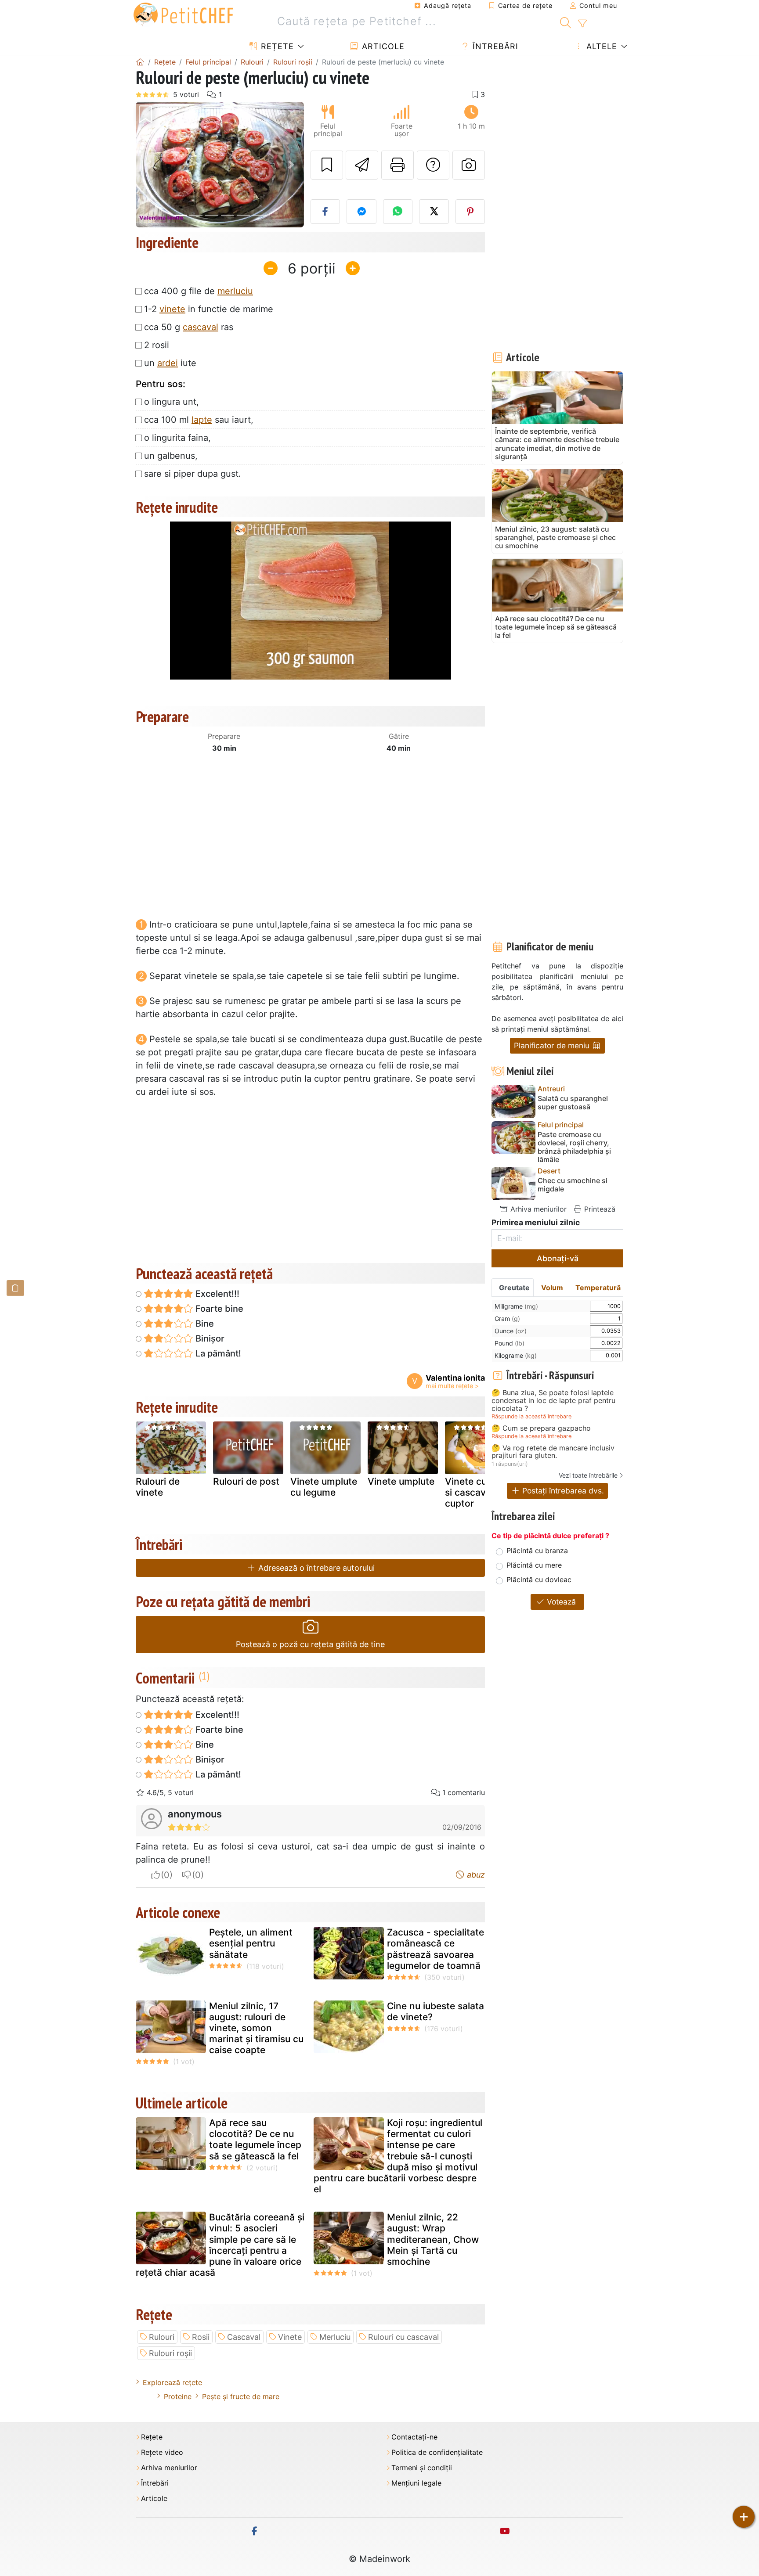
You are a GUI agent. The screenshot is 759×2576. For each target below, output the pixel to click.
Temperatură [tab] (598, 1288)
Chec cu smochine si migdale (573, 1185)
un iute (170, 363)
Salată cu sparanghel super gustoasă (573, 1103)
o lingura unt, (172, 402)
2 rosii (157, 345)
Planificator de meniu (553, 1045)
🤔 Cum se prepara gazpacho (541, 1428)
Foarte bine (218, 1309)
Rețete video (162, 2452)
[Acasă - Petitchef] (140, 62)
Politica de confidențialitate (437, 2452)
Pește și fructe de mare (241, 2396)
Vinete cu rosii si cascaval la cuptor (476, 1492)
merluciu (235, 291)
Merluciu (335, 2337)
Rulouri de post (246, 1481)
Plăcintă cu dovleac (539, 1579)
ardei (168, 363)
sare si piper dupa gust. (193, 474)
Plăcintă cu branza (537, 1551)
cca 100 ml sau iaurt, (199, 420)
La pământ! (217, 1353)
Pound (510, 1343)
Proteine (178, 2396)
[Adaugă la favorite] (327, 165)
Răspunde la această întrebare (531, 1416)
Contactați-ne (414, 2437)
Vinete (290, 2337)
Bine (204, 1324)
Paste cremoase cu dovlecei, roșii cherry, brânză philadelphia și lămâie (574, 1147)
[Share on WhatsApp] (398, 212)
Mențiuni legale (416, 2483)
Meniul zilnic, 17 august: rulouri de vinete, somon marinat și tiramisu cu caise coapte (256, 2028)
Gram (507, 1319)
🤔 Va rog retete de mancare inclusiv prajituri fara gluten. (553, 1452)
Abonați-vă (558, 1258)
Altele (600, 46)
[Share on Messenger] (361, 212)
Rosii (201, 2337)
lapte (202, 420)
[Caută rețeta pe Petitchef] (566, 22)
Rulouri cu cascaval (403, 2337)
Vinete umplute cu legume (324, 1487)
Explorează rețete (172, 2382)
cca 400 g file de (199, 291)
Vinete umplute (401, 1481)
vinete (172, 309)
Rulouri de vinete (158, 1487)
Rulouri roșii (170, 2353)
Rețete (276, 46)
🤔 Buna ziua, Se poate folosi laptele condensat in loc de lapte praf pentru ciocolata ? (553, 1401)
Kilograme (516, 1355)
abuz (475, 1875)
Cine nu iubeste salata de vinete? (436, 2011)
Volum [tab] (552, 1288)
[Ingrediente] (15, 1288)
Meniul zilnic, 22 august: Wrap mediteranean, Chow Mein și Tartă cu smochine (433, 2239)
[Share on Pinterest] (470, 212)
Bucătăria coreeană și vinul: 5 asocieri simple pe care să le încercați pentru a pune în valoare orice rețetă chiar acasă (220, 2245)
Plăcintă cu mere (534, 1565)
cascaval (201, 327)
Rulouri (162, 2337)
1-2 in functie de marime (209, 309)
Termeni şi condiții (422, 2468)
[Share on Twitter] (434, 212)
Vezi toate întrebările (588, 1475)
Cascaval (244, 2337)
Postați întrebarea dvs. (562, 1491)
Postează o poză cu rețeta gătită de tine (310, 1644)
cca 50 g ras (189, 327)
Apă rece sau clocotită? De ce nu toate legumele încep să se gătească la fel (255, 2139)
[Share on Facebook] (325, 212)
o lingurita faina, (177, 438)
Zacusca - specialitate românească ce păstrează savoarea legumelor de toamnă (436, 1949)
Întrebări (494, 46)
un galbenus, (171, 456)
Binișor (209, 1338)
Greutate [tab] (514, 1288)
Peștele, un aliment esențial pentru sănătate (251, 1943)
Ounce (511, 1331)
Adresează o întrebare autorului (315, 1568)
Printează (599, 1209)
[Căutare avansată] (582, 24)
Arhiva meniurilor (537, 1209)
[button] (148, 165)
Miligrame (516, 1306)
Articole (382, 46)
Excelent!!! (216, 1294)
